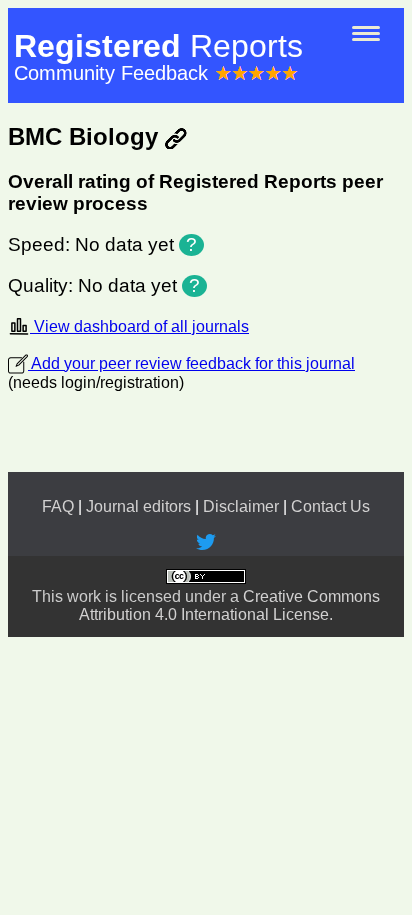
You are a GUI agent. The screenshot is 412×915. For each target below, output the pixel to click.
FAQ (58, 506)
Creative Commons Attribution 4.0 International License (229, 605)
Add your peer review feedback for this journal (191, 363)
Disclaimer (241, 506)
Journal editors (138, 506)
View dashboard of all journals (139, 326)
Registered (158, 46)
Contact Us (330, 506)
